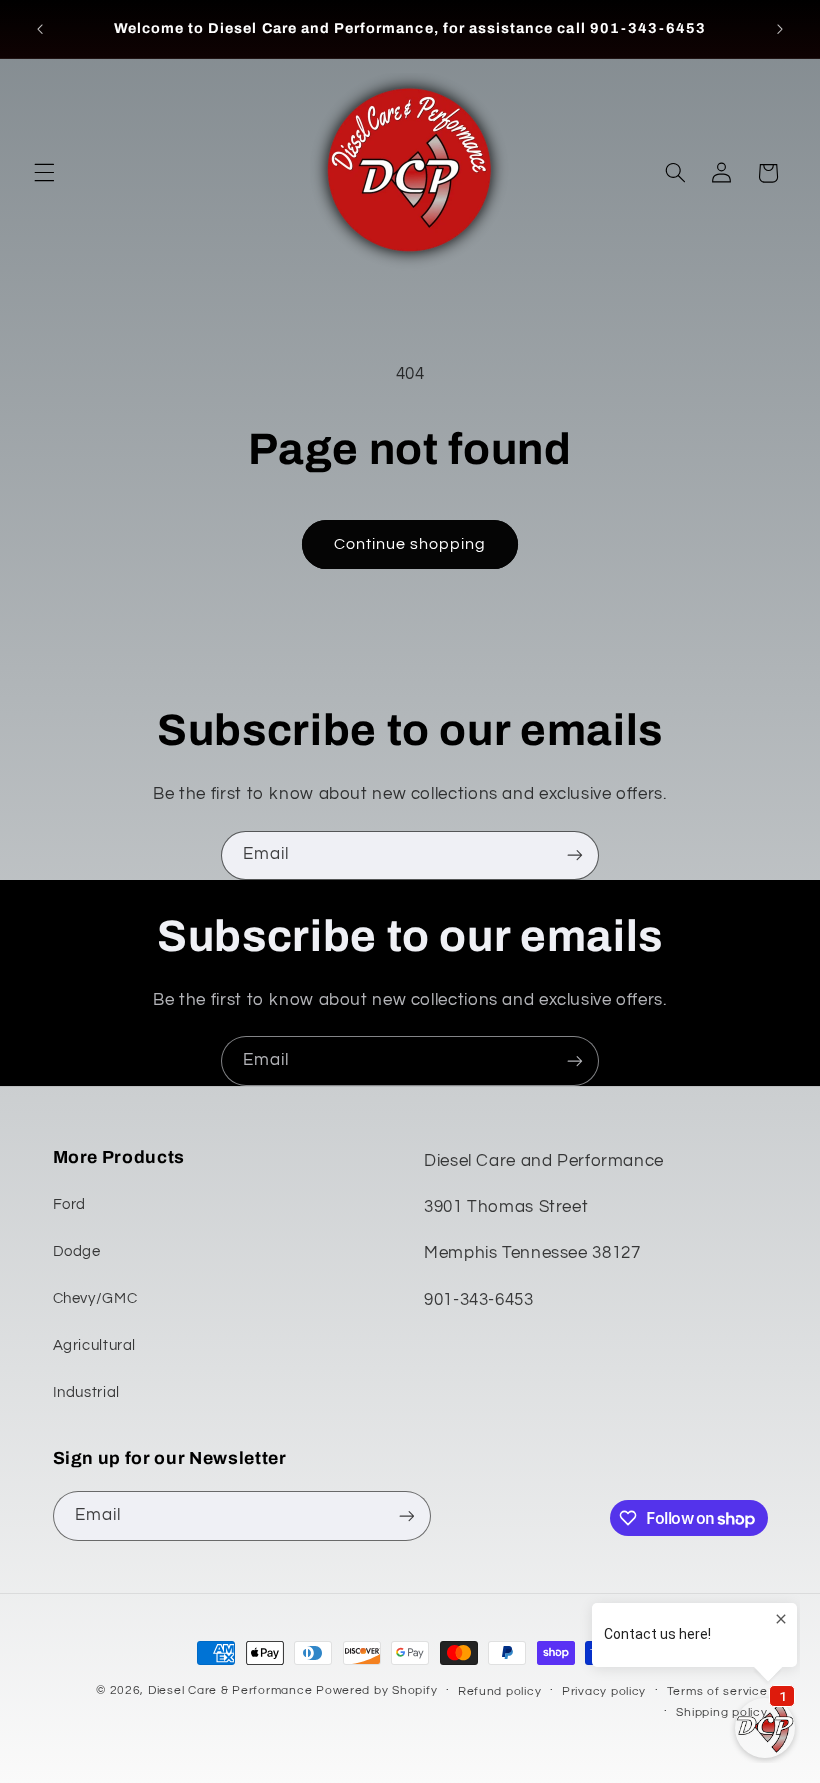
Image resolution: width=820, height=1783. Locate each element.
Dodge (77, 1251)
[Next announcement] (780, 29)
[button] (44, 173)
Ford (70, 1204)
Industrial (86, 1392)
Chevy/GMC (95, 1298)
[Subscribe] (575, 855)
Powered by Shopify (376, 1690)
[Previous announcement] (40, 29)
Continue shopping (410, 544)
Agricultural (95, 1345)
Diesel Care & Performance (230, 1690)
